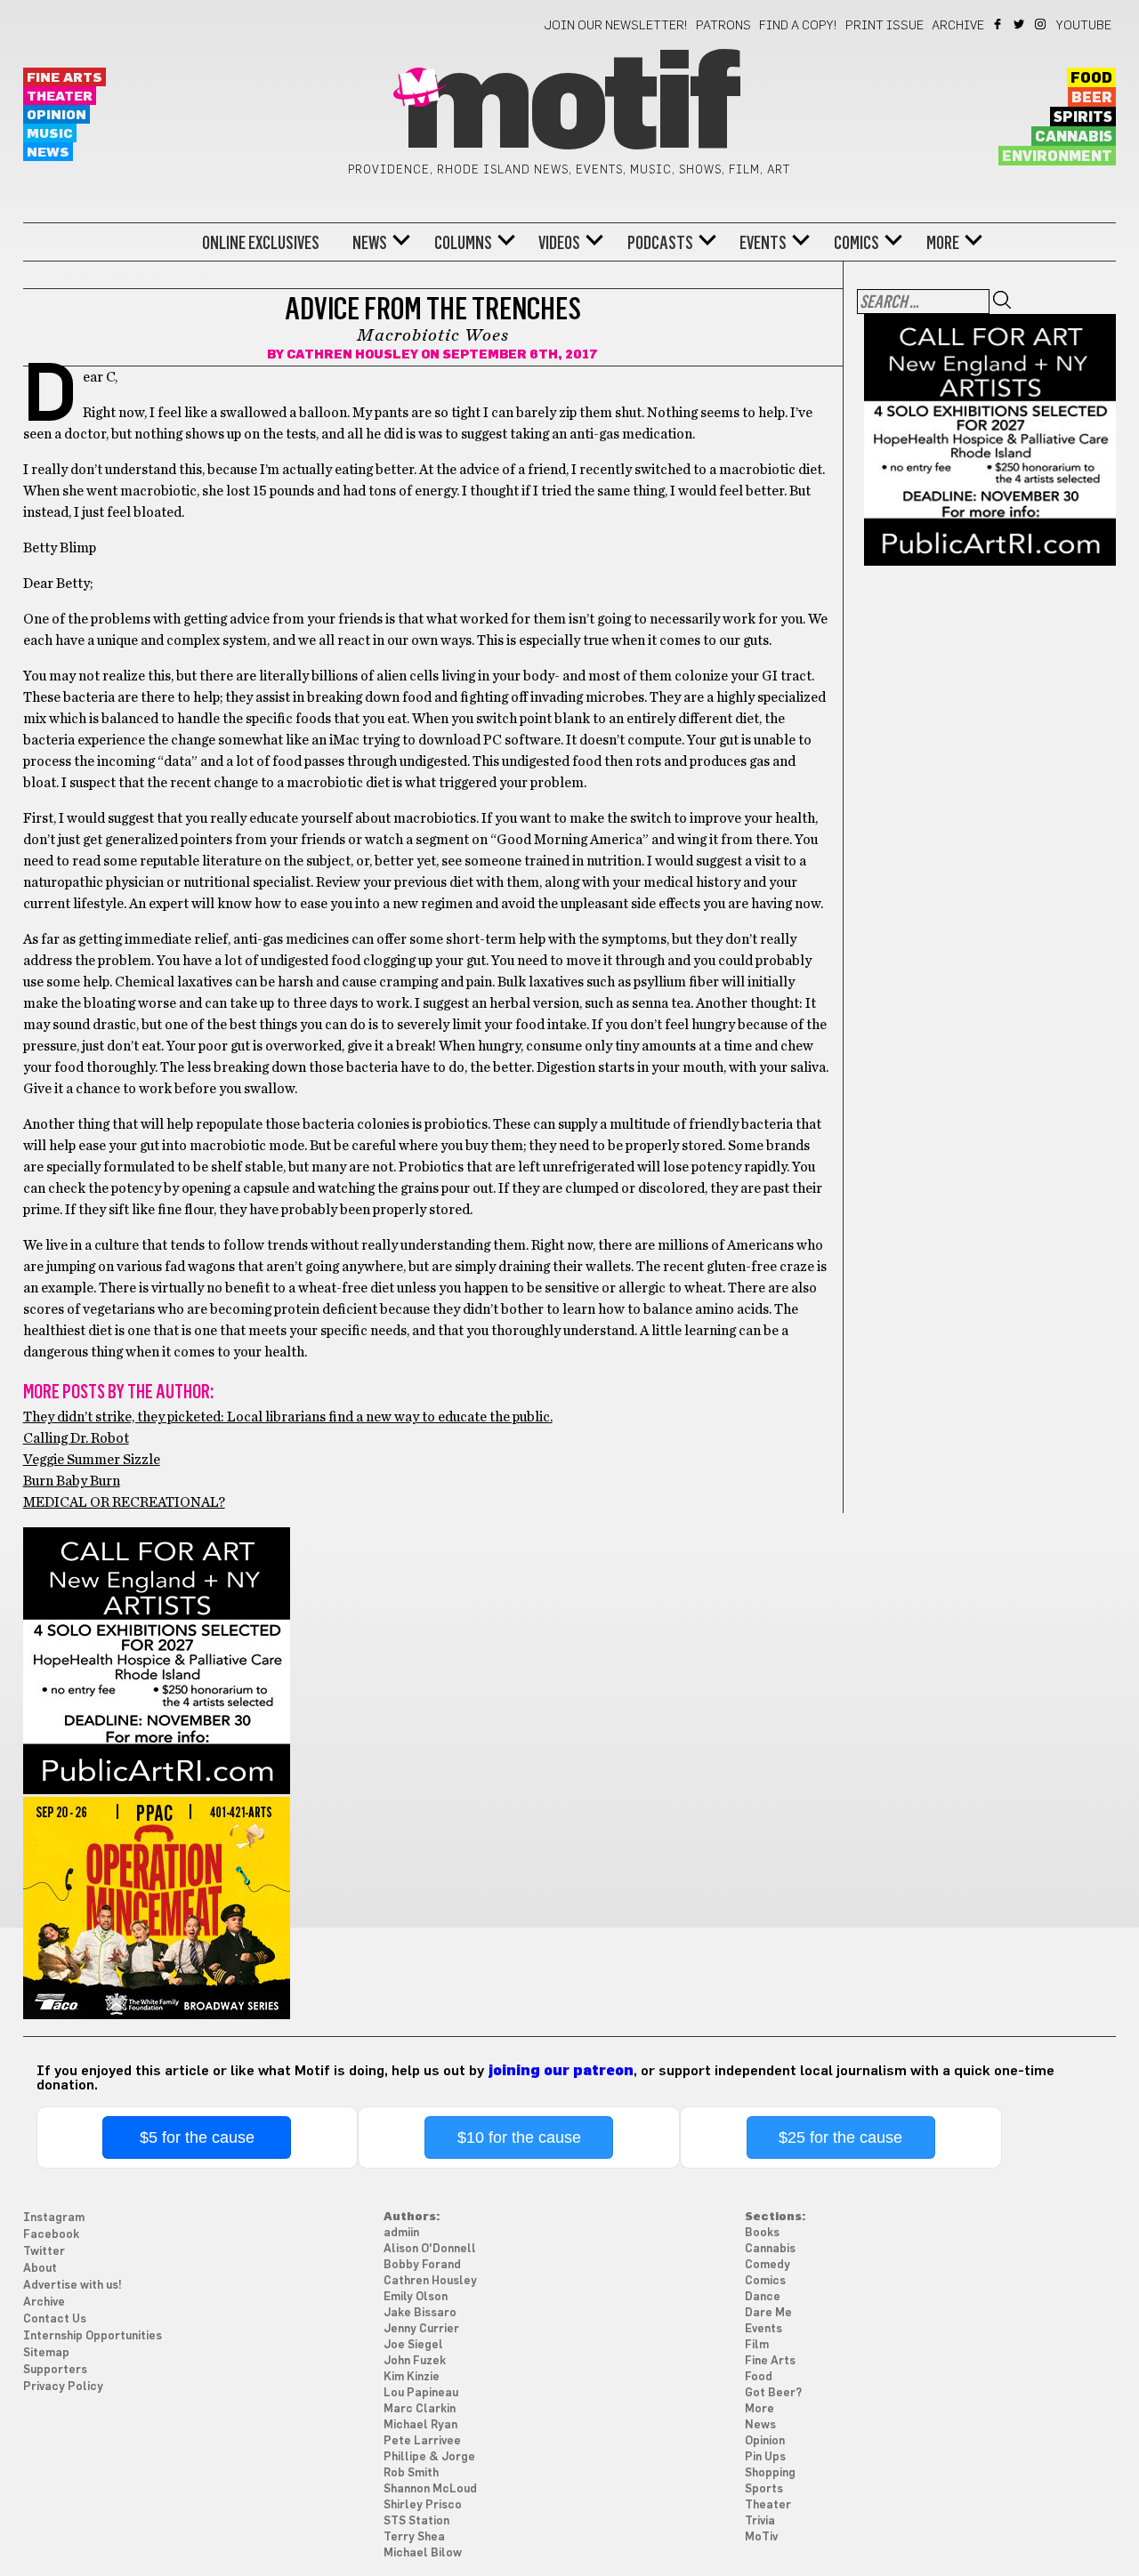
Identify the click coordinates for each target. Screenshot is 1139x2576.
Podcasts (660, 243)
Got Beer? (773, 2393)
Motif (569, 107)
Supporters (55, 2370)
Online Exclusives (261, 243)
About (40, 2269)
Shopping (770, 2473)
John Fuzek (415, 2361)
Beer (1092, 98)
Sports (764, 2489)
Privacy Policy (63, 2387)
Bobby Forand (422, 2265)
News (48, 153)
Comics (856, 243)
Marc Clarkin (420, 2409)
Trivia (760, 2521)
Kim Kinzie (412, 2377)
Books (762, 2233)
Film (757, 2345)
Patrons (723, 26)
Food (1091, 78)
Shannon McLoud (430, 2489)
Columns (463, 243)
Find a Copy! (798, 26)
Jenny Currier (421, 2329)
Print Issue (885, 26)
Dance (763, 2297)
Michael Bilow (423, 2553)
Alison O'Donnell (430, 2249)
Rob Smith (411, 2473)
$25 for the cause (840, 2137)
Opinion (57, 115)
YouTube (1084, 26)
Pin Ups (765, 2457)
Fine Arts (65, 78)
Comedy (767, 2265)
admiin (401, 2233)
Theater (60, 97)
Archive (958, 26)
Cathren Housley (352, 355)
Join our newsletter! (616, 26)
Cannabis (1074, 137)
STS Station (416, 2521)
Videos (559, 243)
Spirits (1083, 117)
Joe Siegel (413, 2345)
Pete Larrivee (422, 2441)
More (943, 243)
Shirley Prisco (423, 2505)
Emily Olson (416, 2297)
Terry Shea (414, 2537)
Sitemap (46, 2353)
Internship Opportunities (93, 2336)
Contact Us (55, 2319)
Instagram (1042, 24)
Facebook (999, 24)
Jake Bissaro (420, 2313)
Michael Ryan (420, 2425)
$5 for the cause (197, 2137)
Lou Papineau (421, 2393)
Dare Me (768, 2313)
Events (763, 243)
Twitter (1020, 24)
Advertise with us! (73, 2286)
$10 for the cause (519, 2137)
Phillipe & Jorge (429, 2457)
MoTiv (761, 2537)
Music (50, 134)
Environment (1057, 157)
